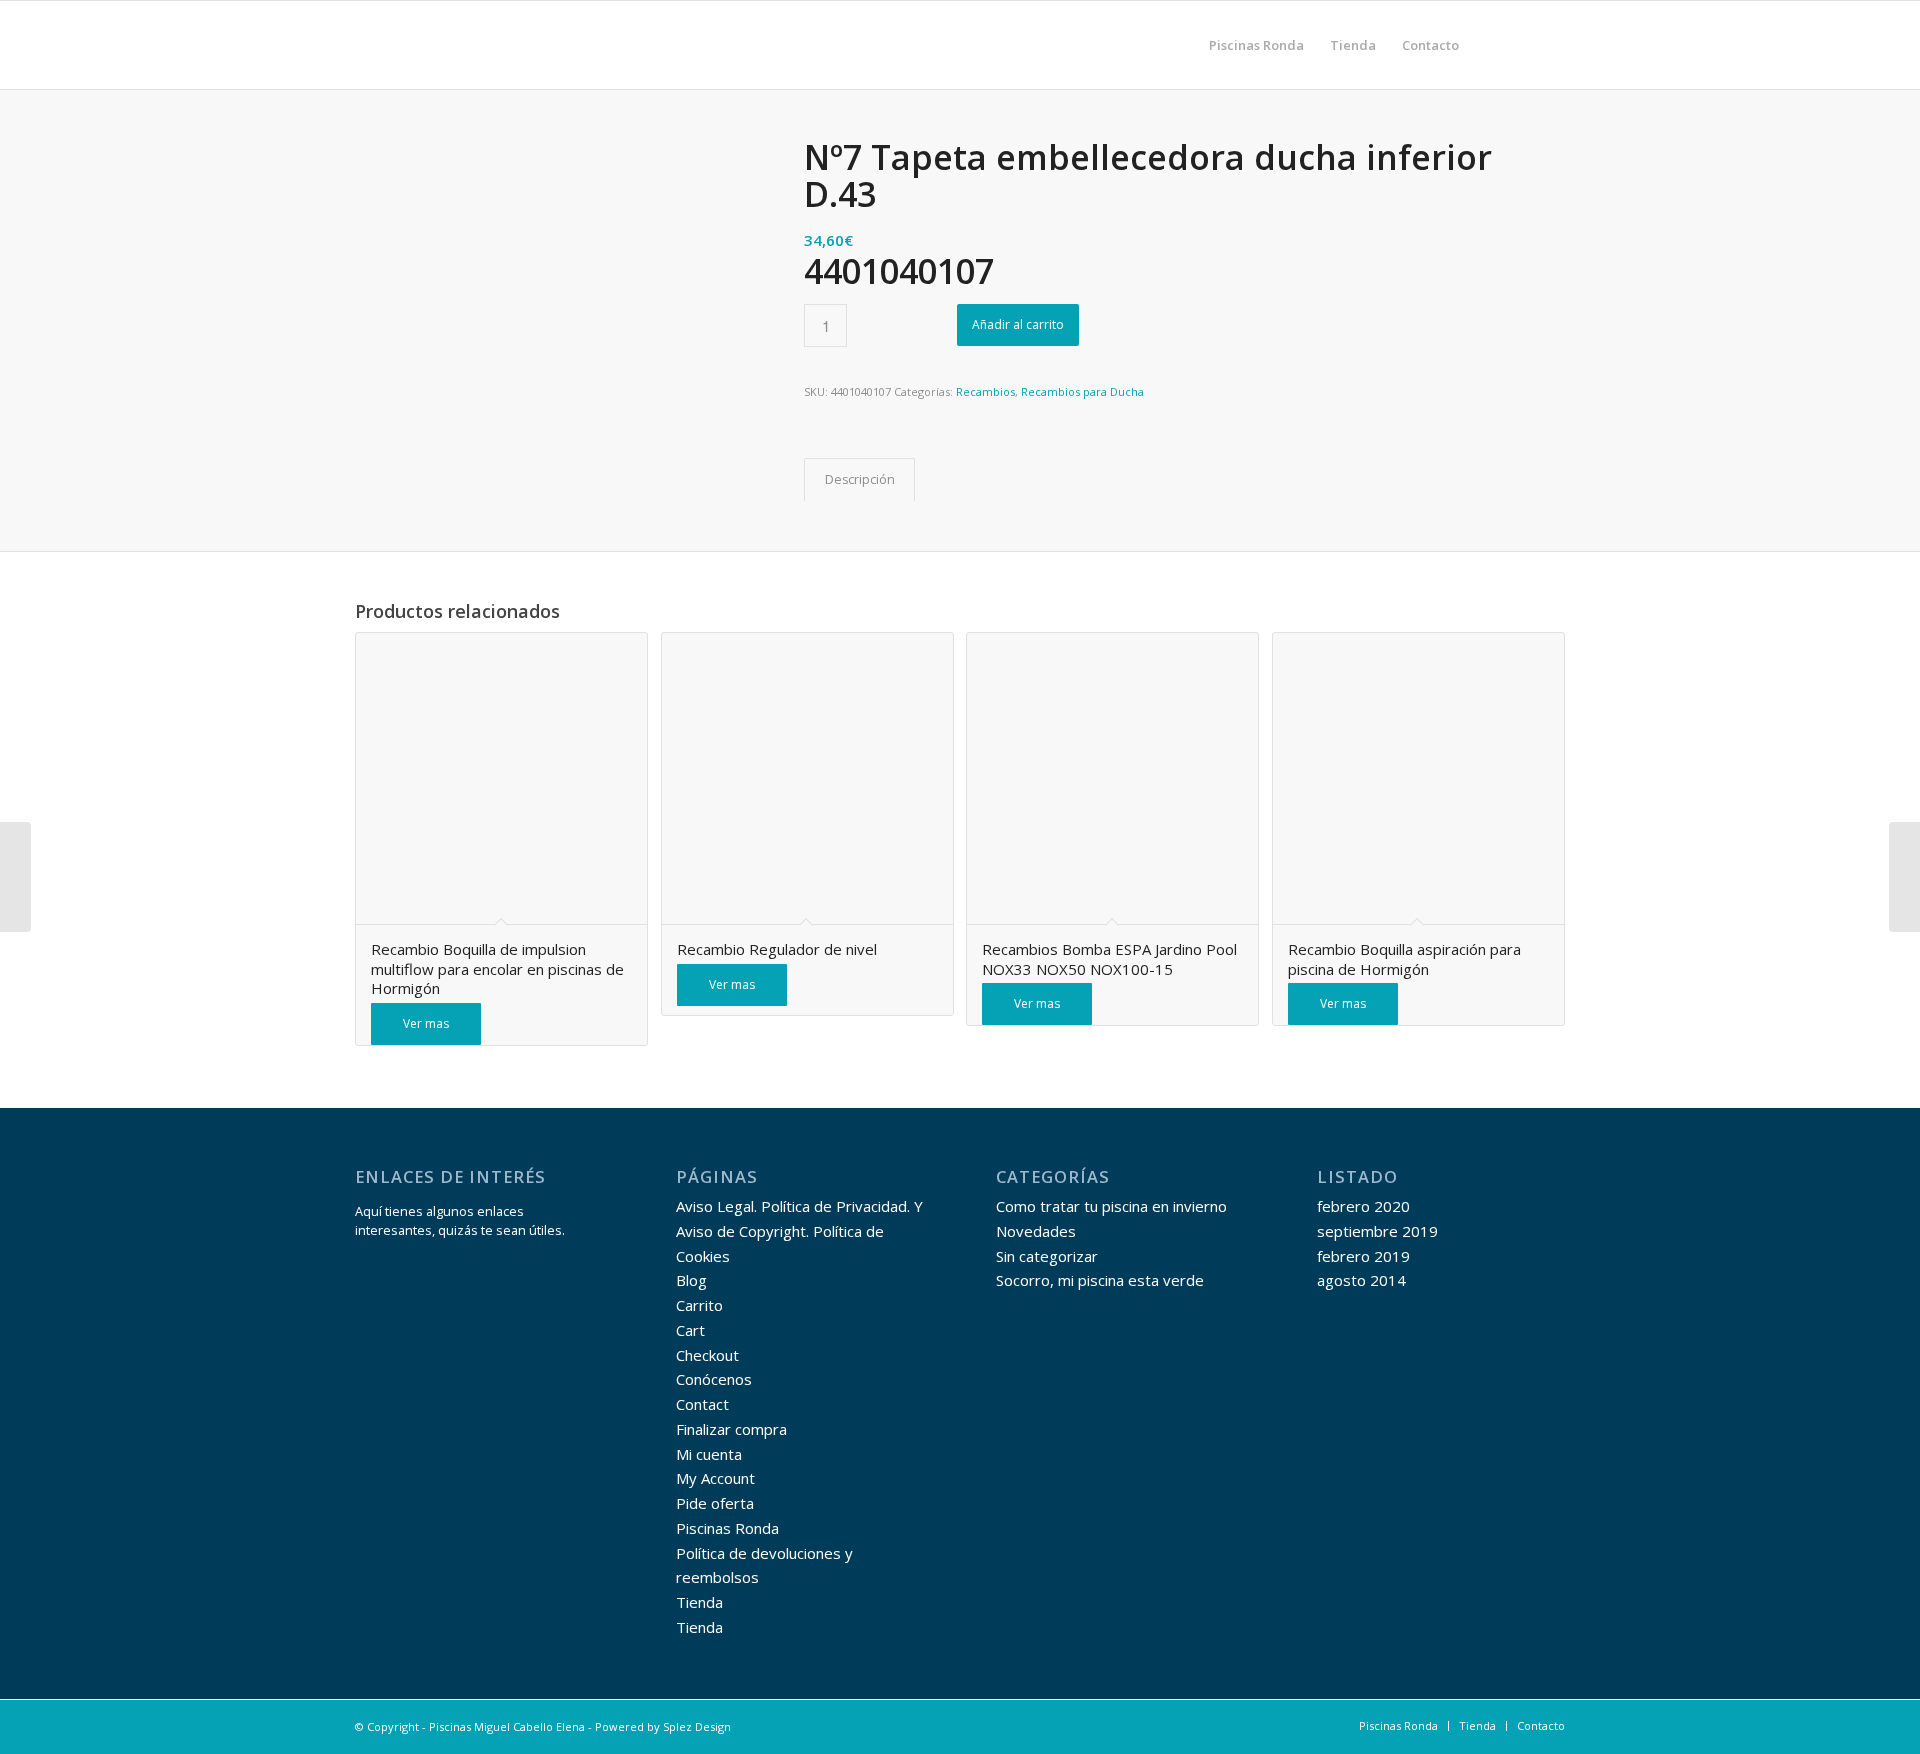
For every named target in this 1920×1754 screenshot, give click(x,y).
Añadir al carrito (1018, 324)
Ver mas (426, 1023)
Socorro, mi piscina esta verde (1100, 1280)
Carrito (699, 1305)
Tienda (699, 1602)
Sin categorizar (1047, 1256)
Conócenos (714, 1379)
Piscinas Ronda (727, 1528)
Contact (702, 1404)
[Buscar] (1491, 45)
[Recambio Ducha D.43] (1904, 877)
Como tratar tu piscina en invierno (1111, 1206)
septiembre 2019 (1377, 1231)
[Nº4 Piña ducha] (15, 877)
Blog (691, 1280)
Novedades (1036, 1231)
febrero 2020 (1363, 1206)
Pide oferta (715, 1503)
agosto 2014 (1361, 1280)
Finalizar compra (731, 1429)
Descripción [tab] (860, 479)
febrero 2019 (1363, 1256)
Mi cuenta (709, 1454)
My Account (715, 1478)
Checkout (707, 1355)
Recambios (985, 391)
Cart (690, 1330)
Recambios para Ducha (1082, 391)
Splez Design (697, 1726)
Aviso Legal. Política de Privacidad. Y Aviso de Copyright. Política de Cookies (799, 1231)
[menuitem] (1256, 45)
